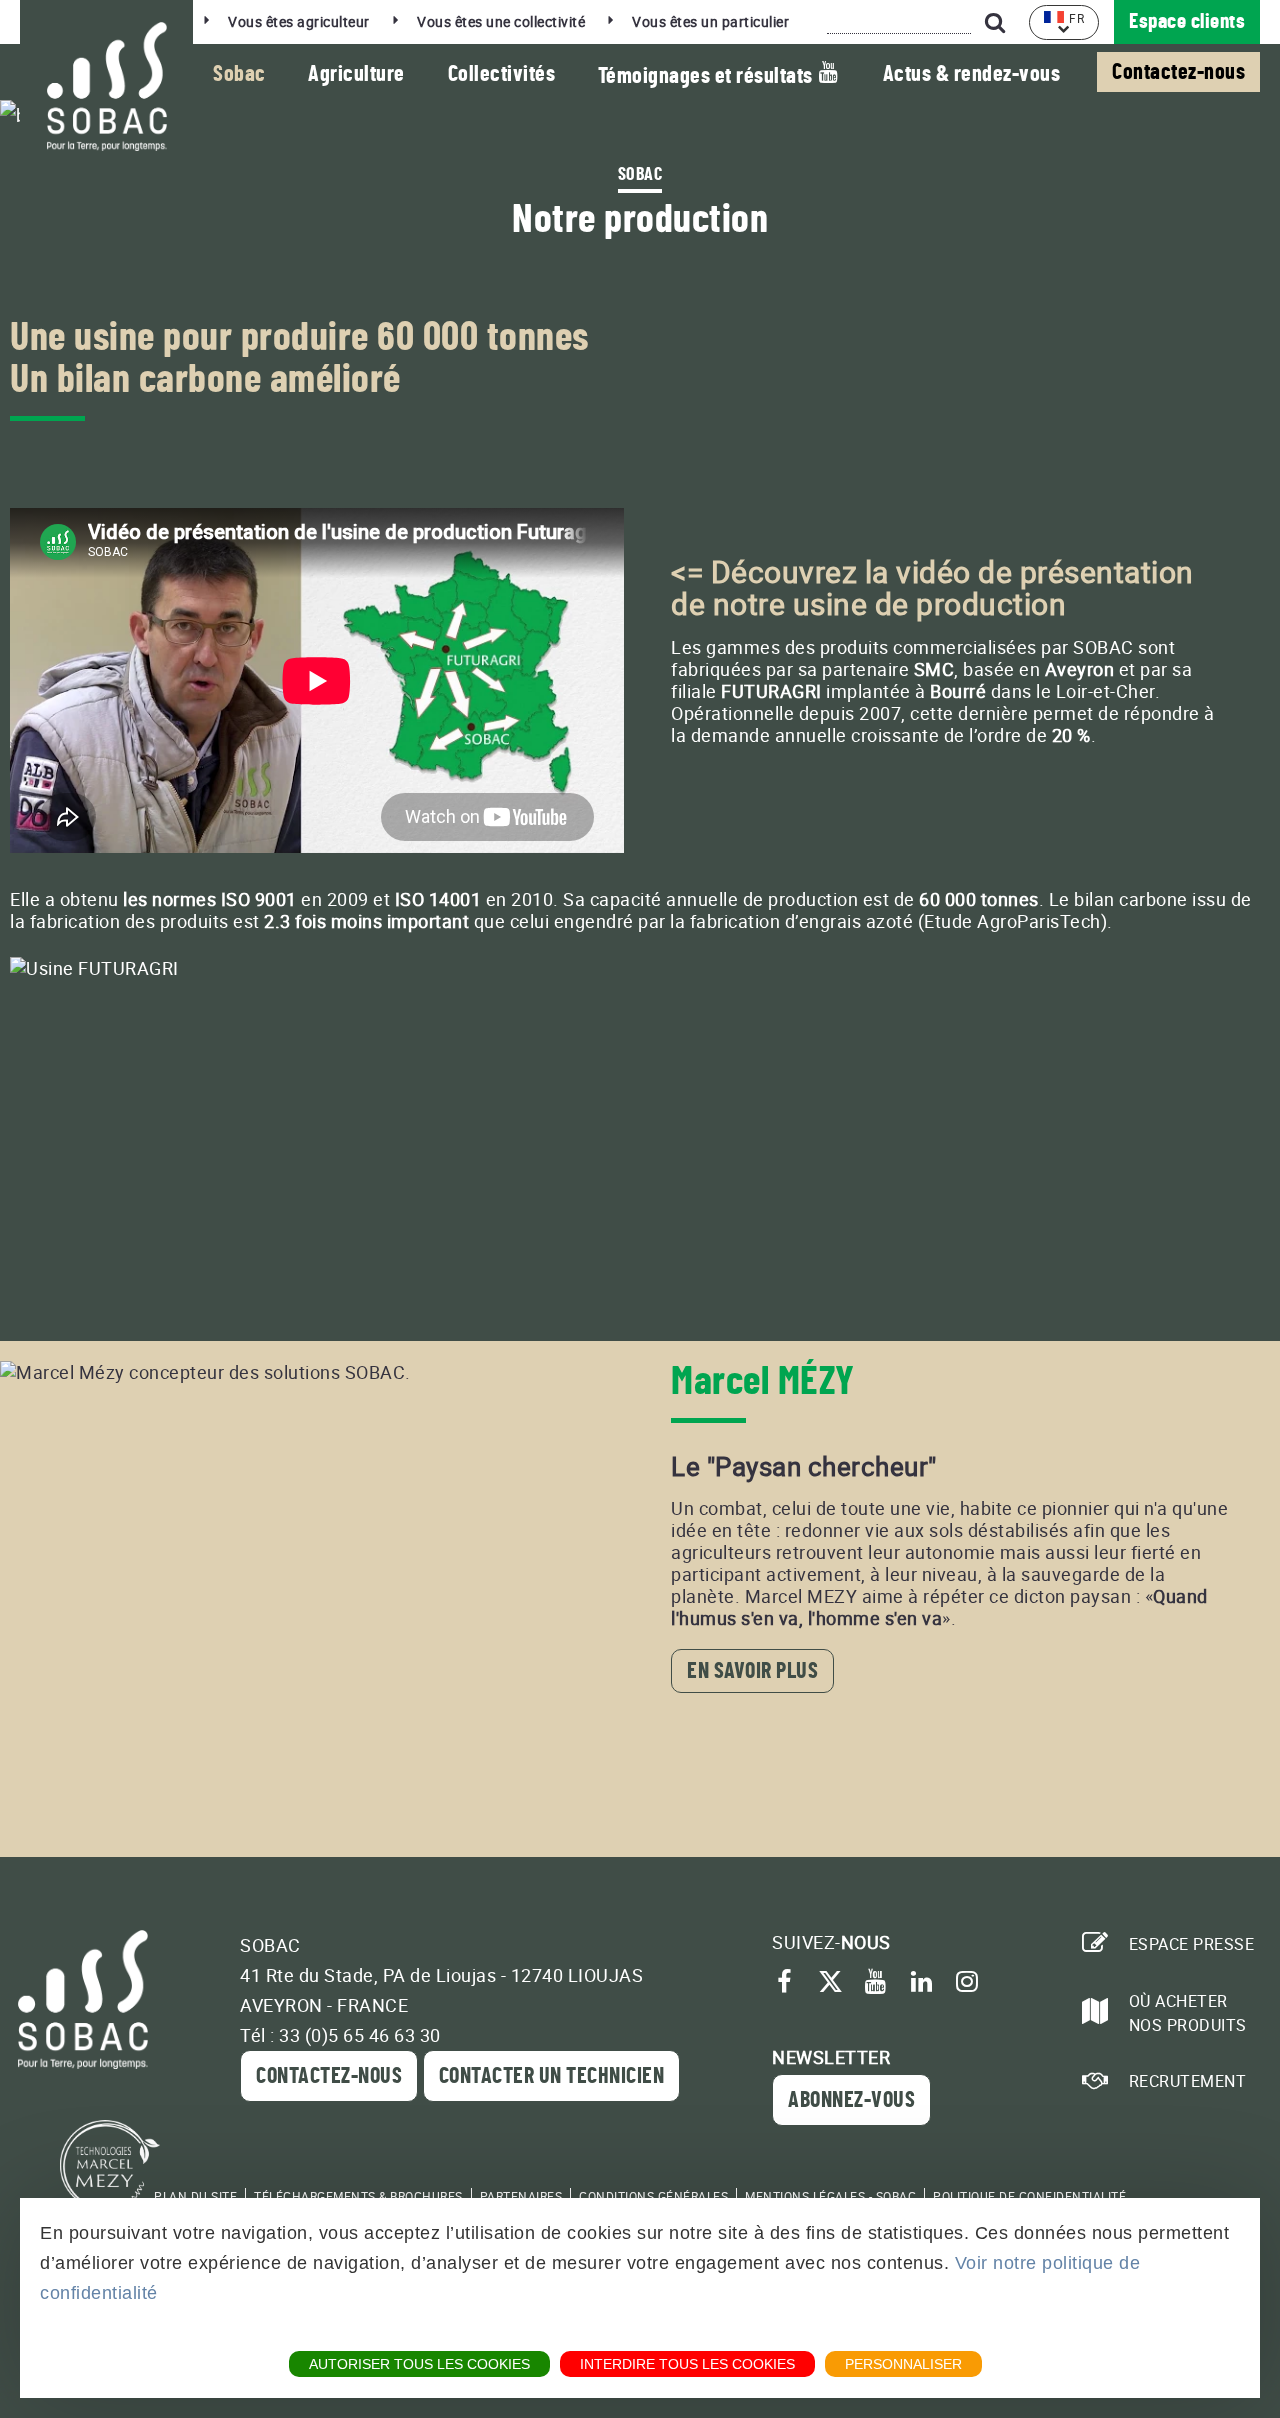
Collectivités (502, 74)
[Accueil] (106, 86)
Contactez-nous (1178, 72)
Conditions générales (653, 2196)
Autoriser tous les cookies (419, 2364)
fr (1076, 18)
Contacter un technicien (552, 2076)
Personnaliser (903, 2364)
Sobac (239, 74)
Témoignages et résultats (708, 76)
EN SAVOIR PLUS (752, 1671)
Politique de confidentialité (1029, 2196)
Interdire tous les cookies (687, 2364)
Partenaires (521, 2196)
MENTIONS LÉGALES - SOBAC (830, 2196)
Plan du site (195, 2196)
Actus (972, 74)
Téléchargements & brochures (358, 2196)
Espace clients (1187, 21)
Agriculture (356, 74)
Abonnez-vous (851, 2100)
